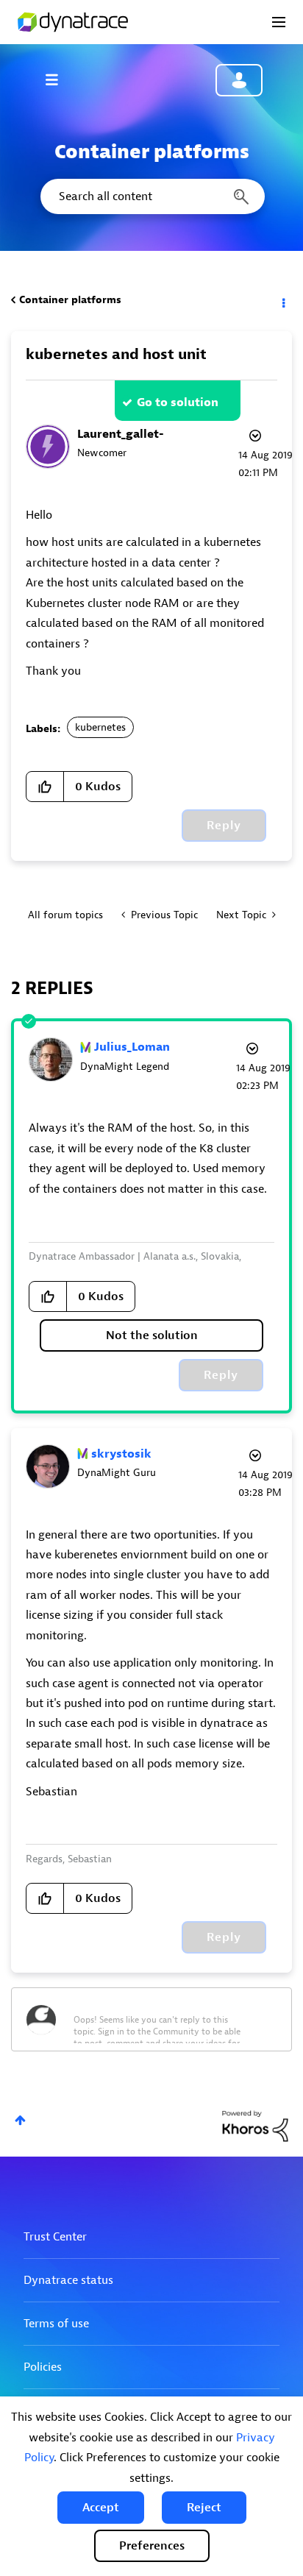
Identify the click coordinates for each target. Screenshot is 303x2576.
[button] (101, 2508)
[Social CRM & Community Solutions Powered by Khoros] (255, 2126)
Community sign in (239, 80)
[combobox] (151, 196)
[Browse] (59, 79)
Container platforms (70, 300)
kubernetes (100, 727)
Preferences (152, 2546)
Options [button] (282, 300)
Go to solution (178, 402)
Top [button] (20, 2120)
